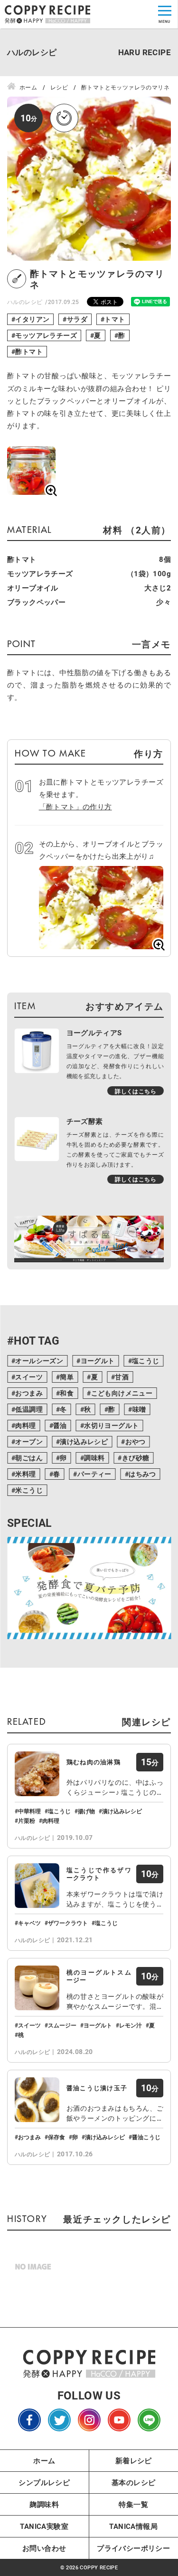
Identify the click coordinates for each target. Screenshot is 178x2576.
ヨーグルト (98, 1361)
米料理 (25, 1474)
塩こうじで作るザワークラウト (99, 1874)
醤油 (60, 1425)
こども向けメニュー (122, 1393)
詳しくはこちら (136, 1091)
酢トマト (29, 351)
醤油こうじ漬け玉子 (97, 2088)
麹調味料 (44, 2504)
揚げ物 (86, 1811)
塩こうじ (146, 1361)
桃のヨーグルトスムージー (99, 1976)
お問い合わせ (44, 2548)
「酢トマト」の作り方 (75, 806)
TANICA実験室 (44, 2526)
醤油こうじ (146, 2137)
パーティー (94, 1474)
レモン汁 (131, 2025)
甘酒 (122, 1377)
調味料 (94, 1458)
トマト (115, 319)
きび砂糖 (136, 1458)
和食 (67, 1393)
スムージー (62, 2025)
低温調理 (29, 1409)
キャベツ (29, 1923)
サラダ (77, 319)
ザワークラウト (68, 1923)
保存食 (56, 2137)
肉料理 (25, 1425)
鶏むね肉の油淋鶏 (94, 1762)
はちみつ (142, 1474)
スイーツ (29, 1377)
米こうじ (29, 1490)
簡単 (67, 1377)
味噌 (139, 1409)
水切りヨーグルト (111, 1425)
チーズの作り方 (88, 2565)
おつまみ (29, 1393)
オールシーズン (39, 1361)
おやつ (136, 1441)
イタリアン (32, 319)
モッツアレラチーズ (46, 335)
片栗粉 (27, 1820)
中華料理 (29, 1811)
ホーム (44, 2460)
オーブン (29, 1441)
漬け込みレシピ (84, 1441)
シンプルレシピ (44, 2482)
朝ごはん (29, 1458)
